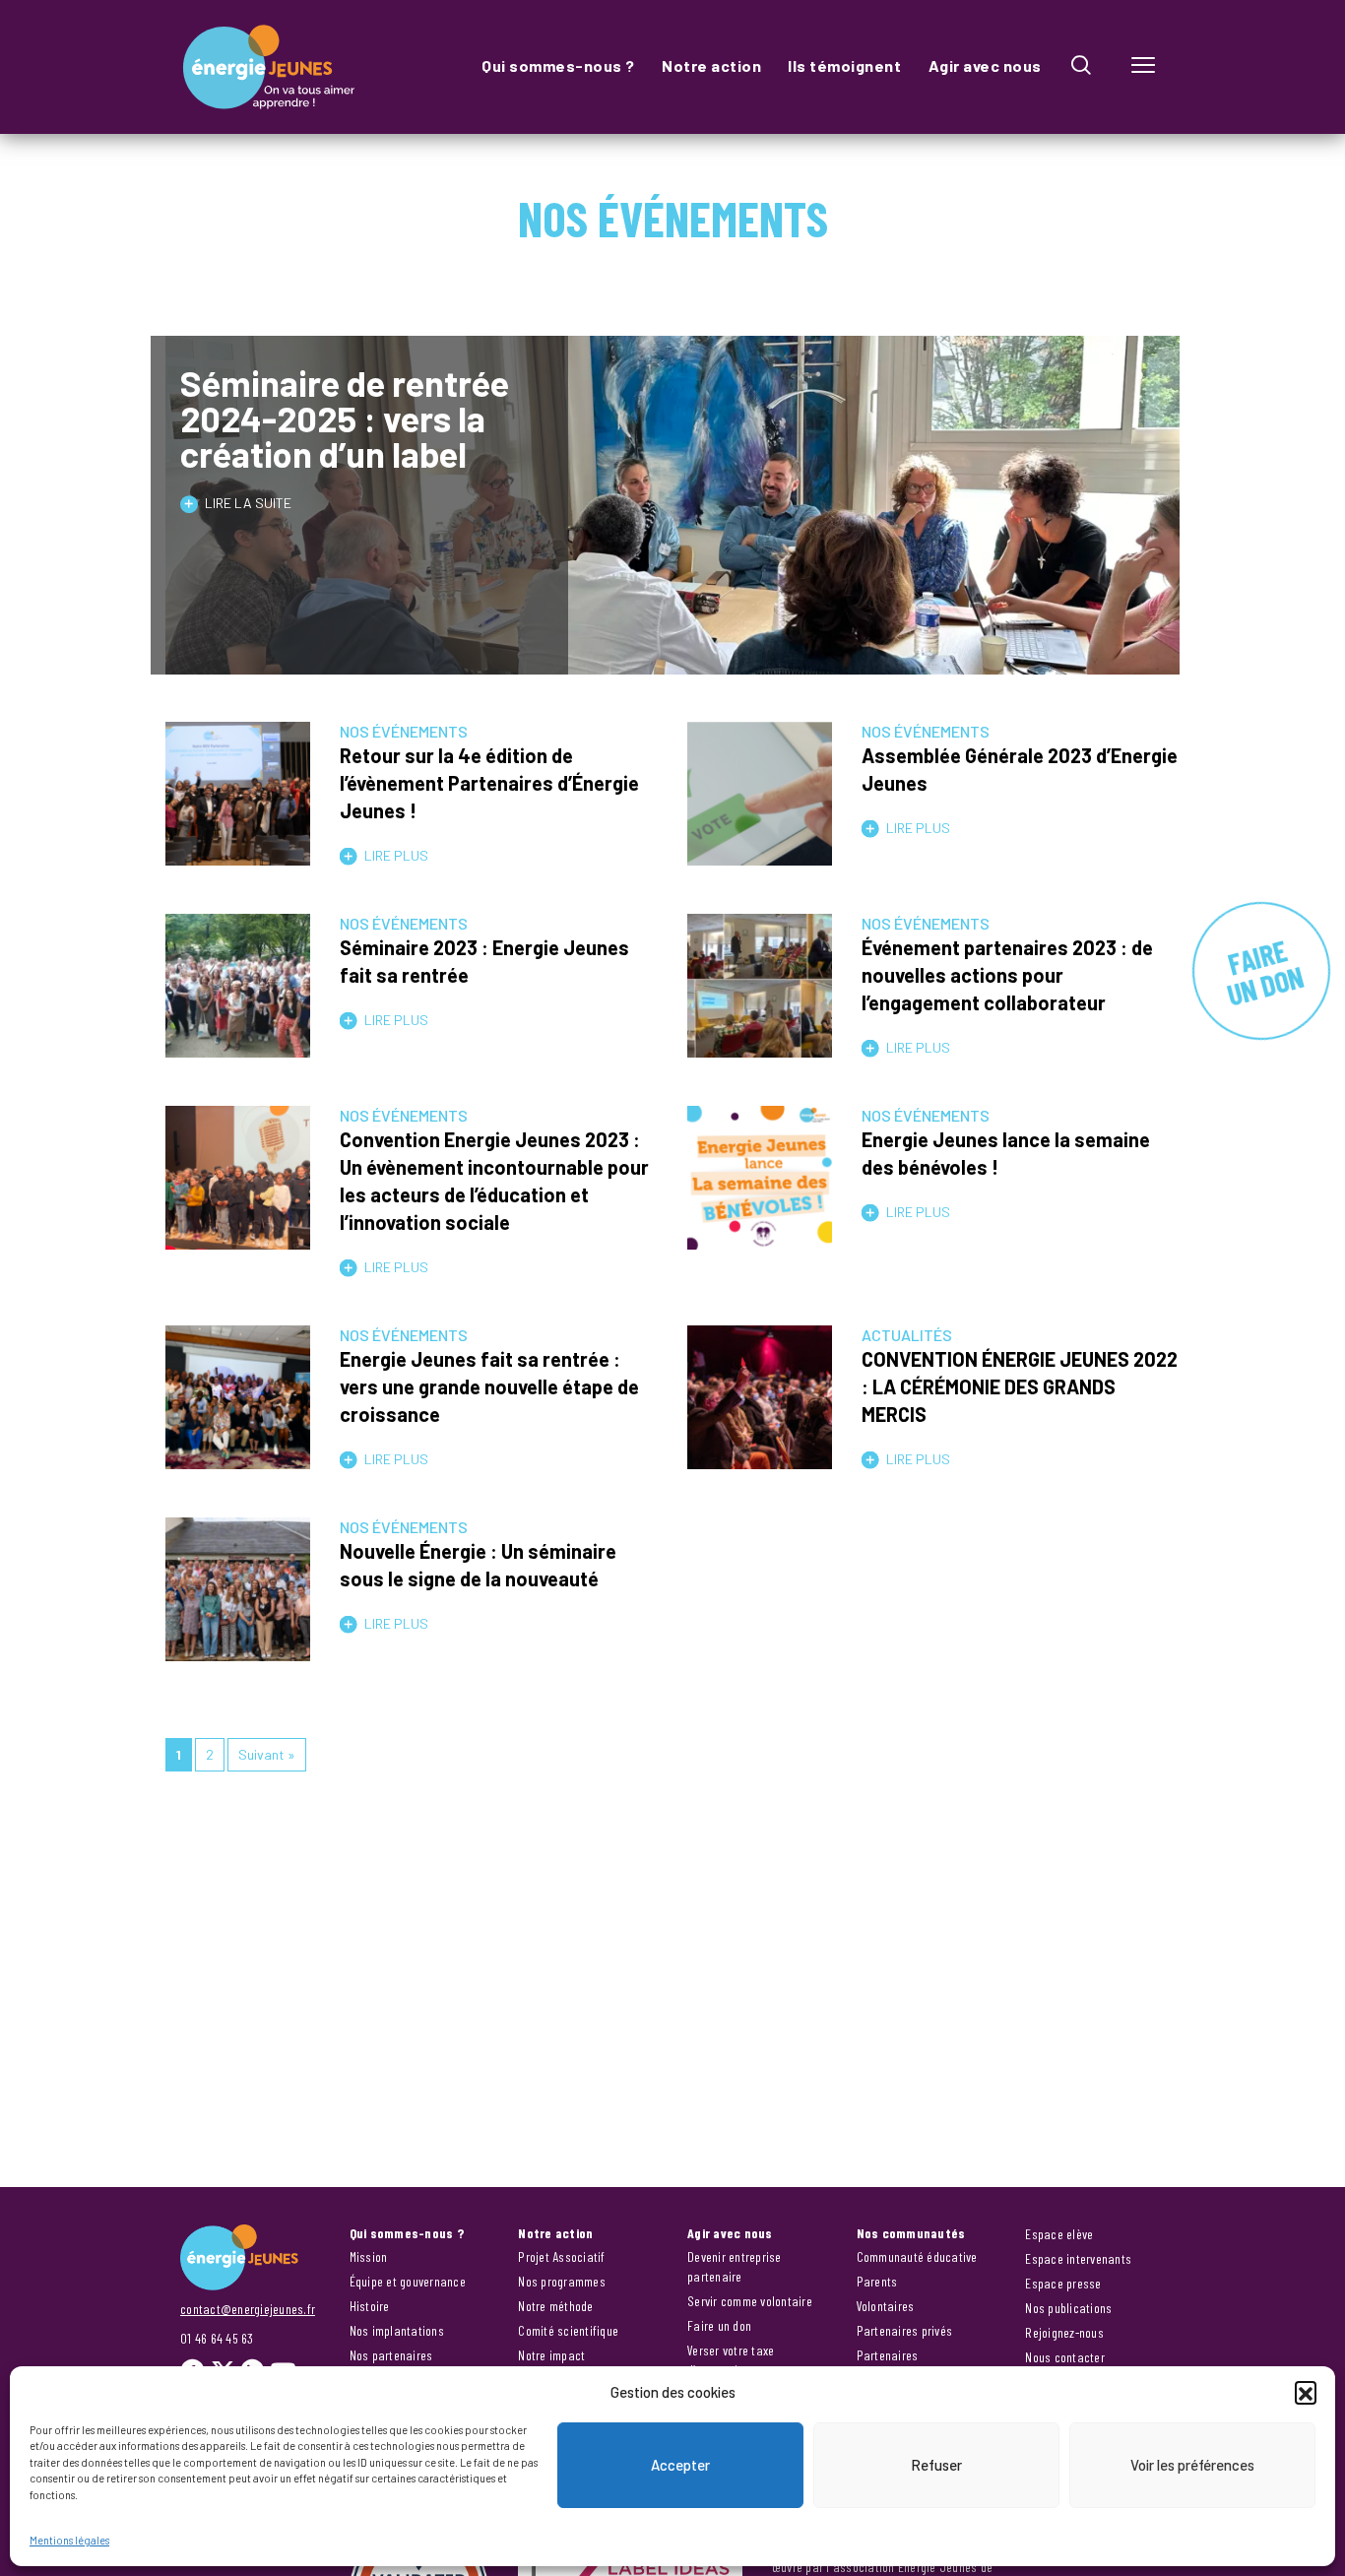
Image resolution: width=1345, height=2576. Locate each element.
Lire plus (396, 855)
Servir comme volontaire (750, 2301)
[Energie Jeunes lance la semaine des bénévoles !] (760, 1238)
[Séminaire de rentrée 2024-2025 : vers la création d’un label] (672, 663)
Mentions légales (69, 2540)
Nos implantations (397, 2330)
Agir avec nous (985, 65)
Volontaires (886, 2306)
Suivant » (267, 1754)
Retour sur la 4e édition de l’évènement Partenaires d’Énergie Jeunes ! (489, 783)
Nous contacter (1065, 2357)
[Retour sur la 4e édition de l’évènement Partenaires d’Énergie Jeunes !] (238, 854)
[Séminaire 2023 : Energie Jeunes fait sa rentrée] (238, 1046)
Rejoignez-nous (1064, 2332)
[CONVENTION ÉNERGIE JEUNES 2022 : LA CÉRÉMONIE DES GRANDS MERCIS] (760, 1458)
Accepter (680, 2465)
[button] (1306, 2392)
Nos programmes (562, 2281)
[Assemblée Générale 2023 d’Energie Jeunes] (760, 854)
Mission (369, 2256)
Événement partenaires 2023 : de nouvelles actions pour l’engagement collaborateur (1007, 975)
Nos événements (404, 731)
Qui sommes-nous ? (558, 65)
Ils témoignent (844, 65)
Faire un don (719, 2325)
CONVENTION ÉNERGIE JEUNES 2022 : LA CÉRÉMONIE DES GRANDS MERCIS (1020, 1386)
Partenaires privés (905, 2330)
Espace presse (1063, 2283)
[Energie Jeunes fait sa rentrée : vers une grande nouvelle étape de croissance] (238, 1458)
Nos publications (1068, 2308)
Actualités (907, 1335)
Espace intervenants (1078, 2258)
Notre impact (551, 2355)
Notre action (711, 65)
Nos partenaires (391, 2355)
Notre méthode (555, 2306)
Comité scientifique (568, 2330)
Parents (877, 2281)
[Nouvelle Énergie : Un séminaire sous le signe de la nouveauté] (238, 1650)
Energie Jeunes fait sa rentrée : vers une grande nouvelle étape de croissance (489, 1386)
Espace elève (1059, 2234)
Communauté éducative (917, 2256)
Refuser (936, 2465)
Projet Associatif (561, 2256)
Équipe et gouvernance (408, 2281)
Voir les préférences (1192, 2465)
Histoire (370, 2306)
